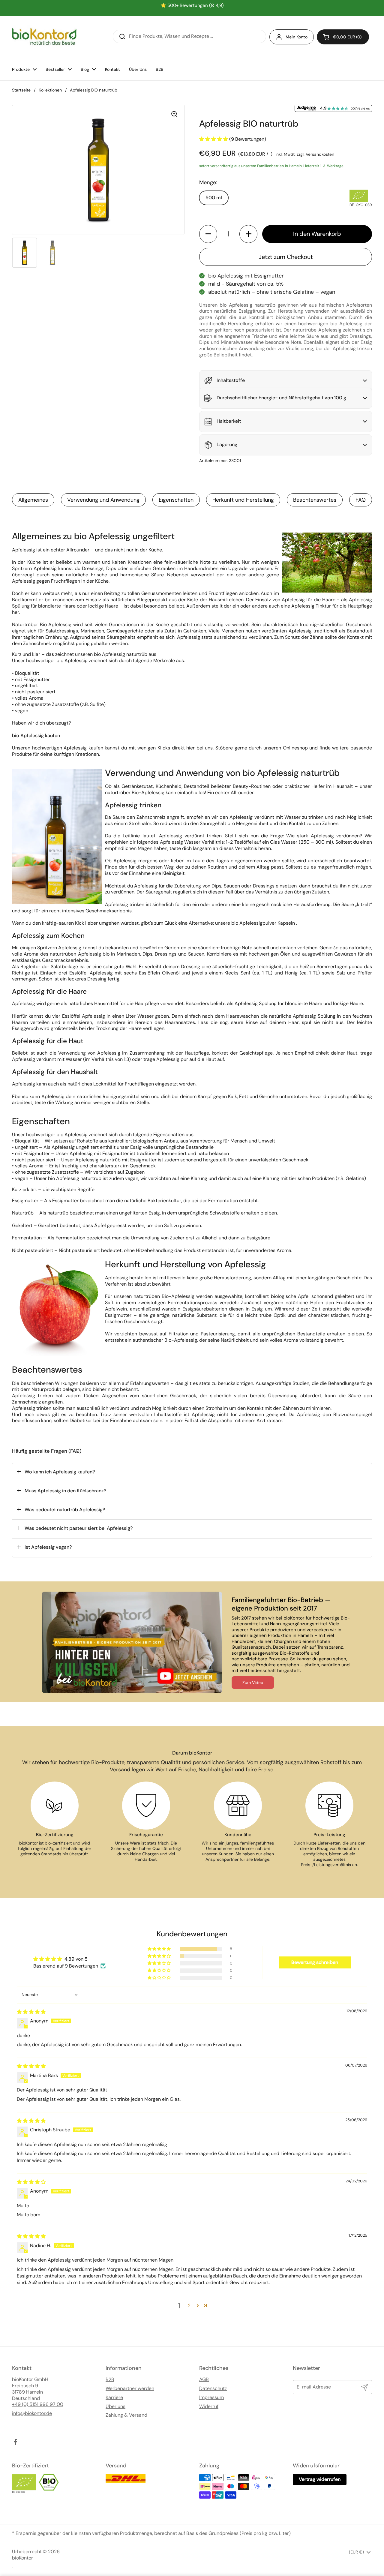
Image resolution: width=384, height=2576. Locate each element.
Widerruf (209, 2406)
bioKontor (22, 2558)
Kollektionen (50, 90)
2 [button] (189, 2306)
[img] (31, 2012)
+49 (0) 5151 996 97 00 (38, 2404)
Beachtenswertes (315, 500)
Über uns (115, 2406)
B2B (110, 2379)
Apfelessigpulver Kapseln (267, 923)
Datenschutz (213, 2388)
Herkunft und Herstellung (243, 500)
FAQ (361, 500)
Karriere (114, 2397)
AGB (204, 2379)
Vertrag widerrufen (320, 2479)
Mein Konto (297, 37)
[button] (343, 37)
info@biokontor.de (32, 2413)
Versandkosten (320, 154)
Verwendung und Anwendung (103, 500)
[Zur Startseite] (44, 37)
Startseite (21, 90)
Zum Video (253, 1683)
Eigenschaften (176, 500)
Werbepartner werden (130, 2388)
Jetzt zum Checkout (286, 257)
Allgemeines (33, 500)
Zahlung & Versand (126, 2415)
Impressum (211, 2397)
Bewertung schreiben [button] (315, 1962)
